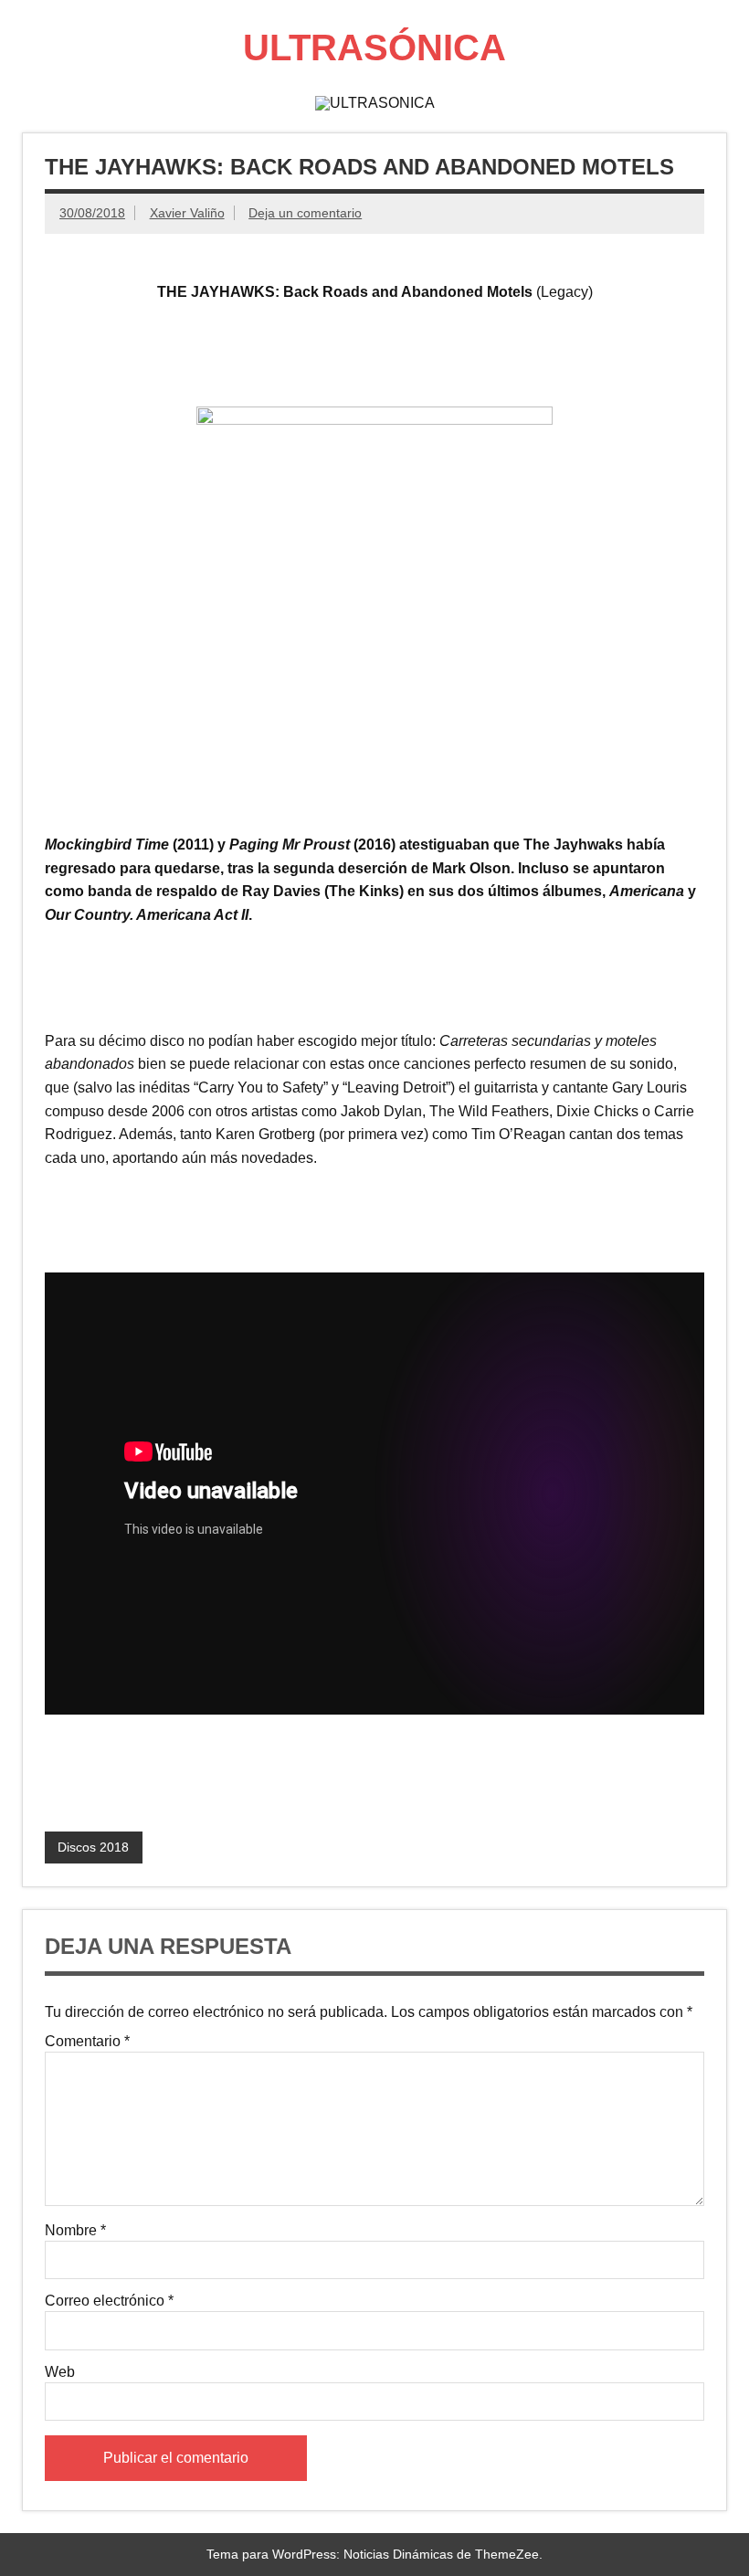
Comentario (87, 2042)
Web (60, 2372)
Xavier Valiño (187, 213)
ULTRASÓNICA (374, 48)
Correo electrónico (109, 2301)
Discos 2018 (93, 1847)
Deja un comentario (305, 213)
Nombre (75, 2231)
